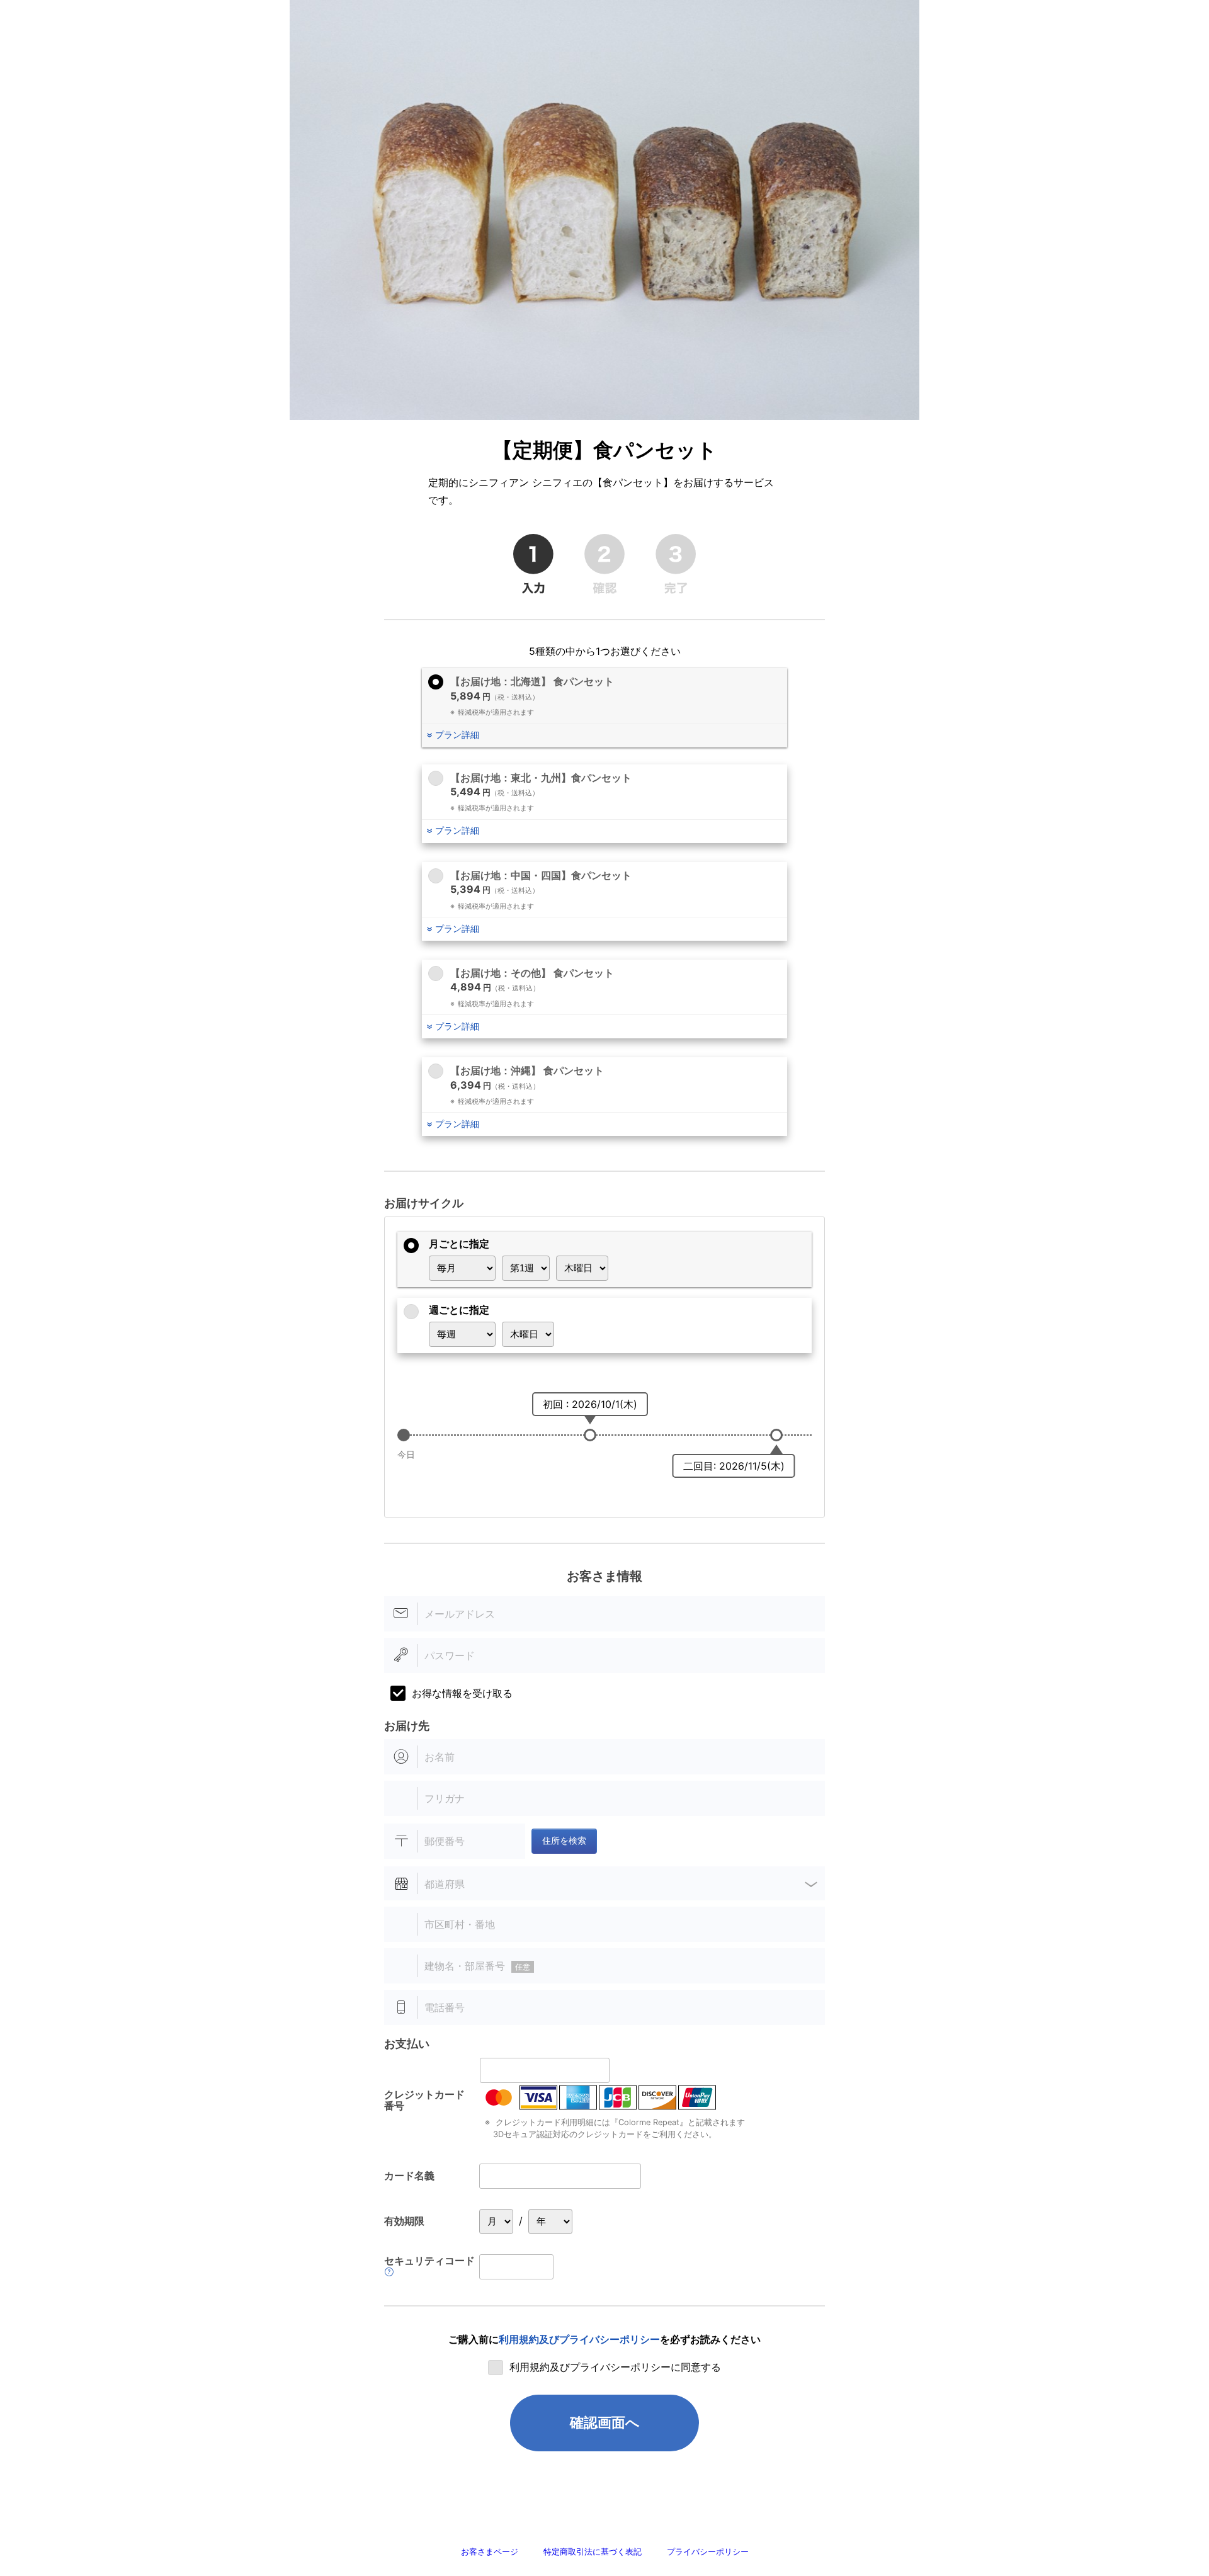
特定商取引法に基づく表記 (593, 2552)
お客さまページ (490, 2552)
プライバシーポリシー (708, 2552)
